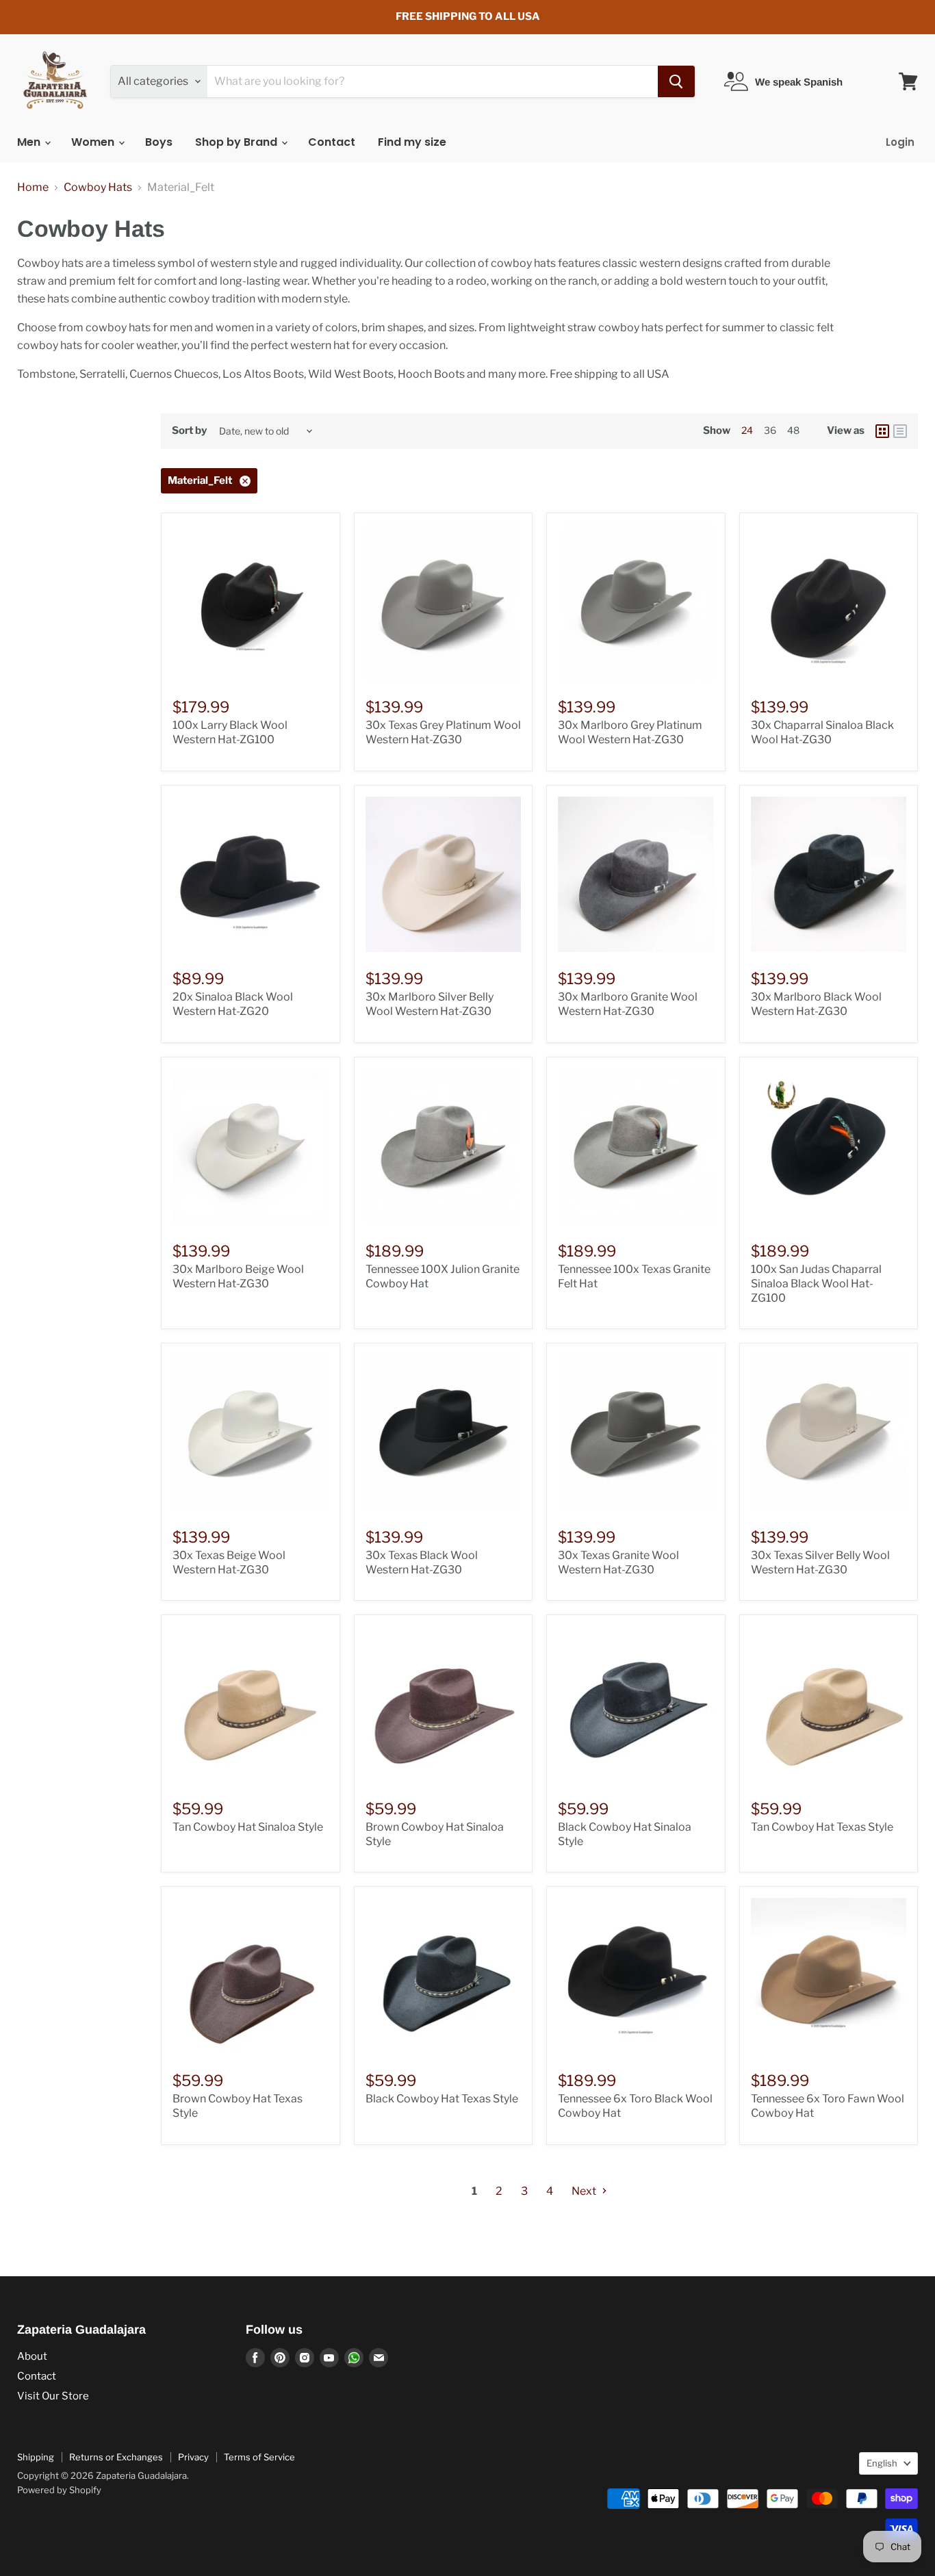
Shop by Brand (238, 142)
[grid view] (882, 431)
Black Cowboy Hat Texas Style (442, 2099)
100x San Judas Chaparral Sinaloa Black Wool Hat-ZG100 (816, 1284)
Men (30, 142)
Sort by (189, 431)
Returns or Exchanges (116, 2457)
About (32, 2356)
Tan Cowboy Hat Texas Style (822, 1827)
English (882, 2463)
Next (585, 2191)
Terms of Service (259, 2457)
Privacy (193, 2457)
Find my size (412, 142)
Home (33, 188)
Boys (159, 142)
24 (747, 430)
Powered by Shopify (59, 2490)
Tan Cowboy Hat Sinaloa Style (248, 1827)
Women (94, 142)
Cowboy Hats (98, 188)
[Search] (676, 81)
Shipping (36, 2457)
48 (793, 430)
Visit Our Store (53, 2396)
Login (900, 142)
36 (770, 430)
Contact (332, 142)
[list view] (900, 431)
